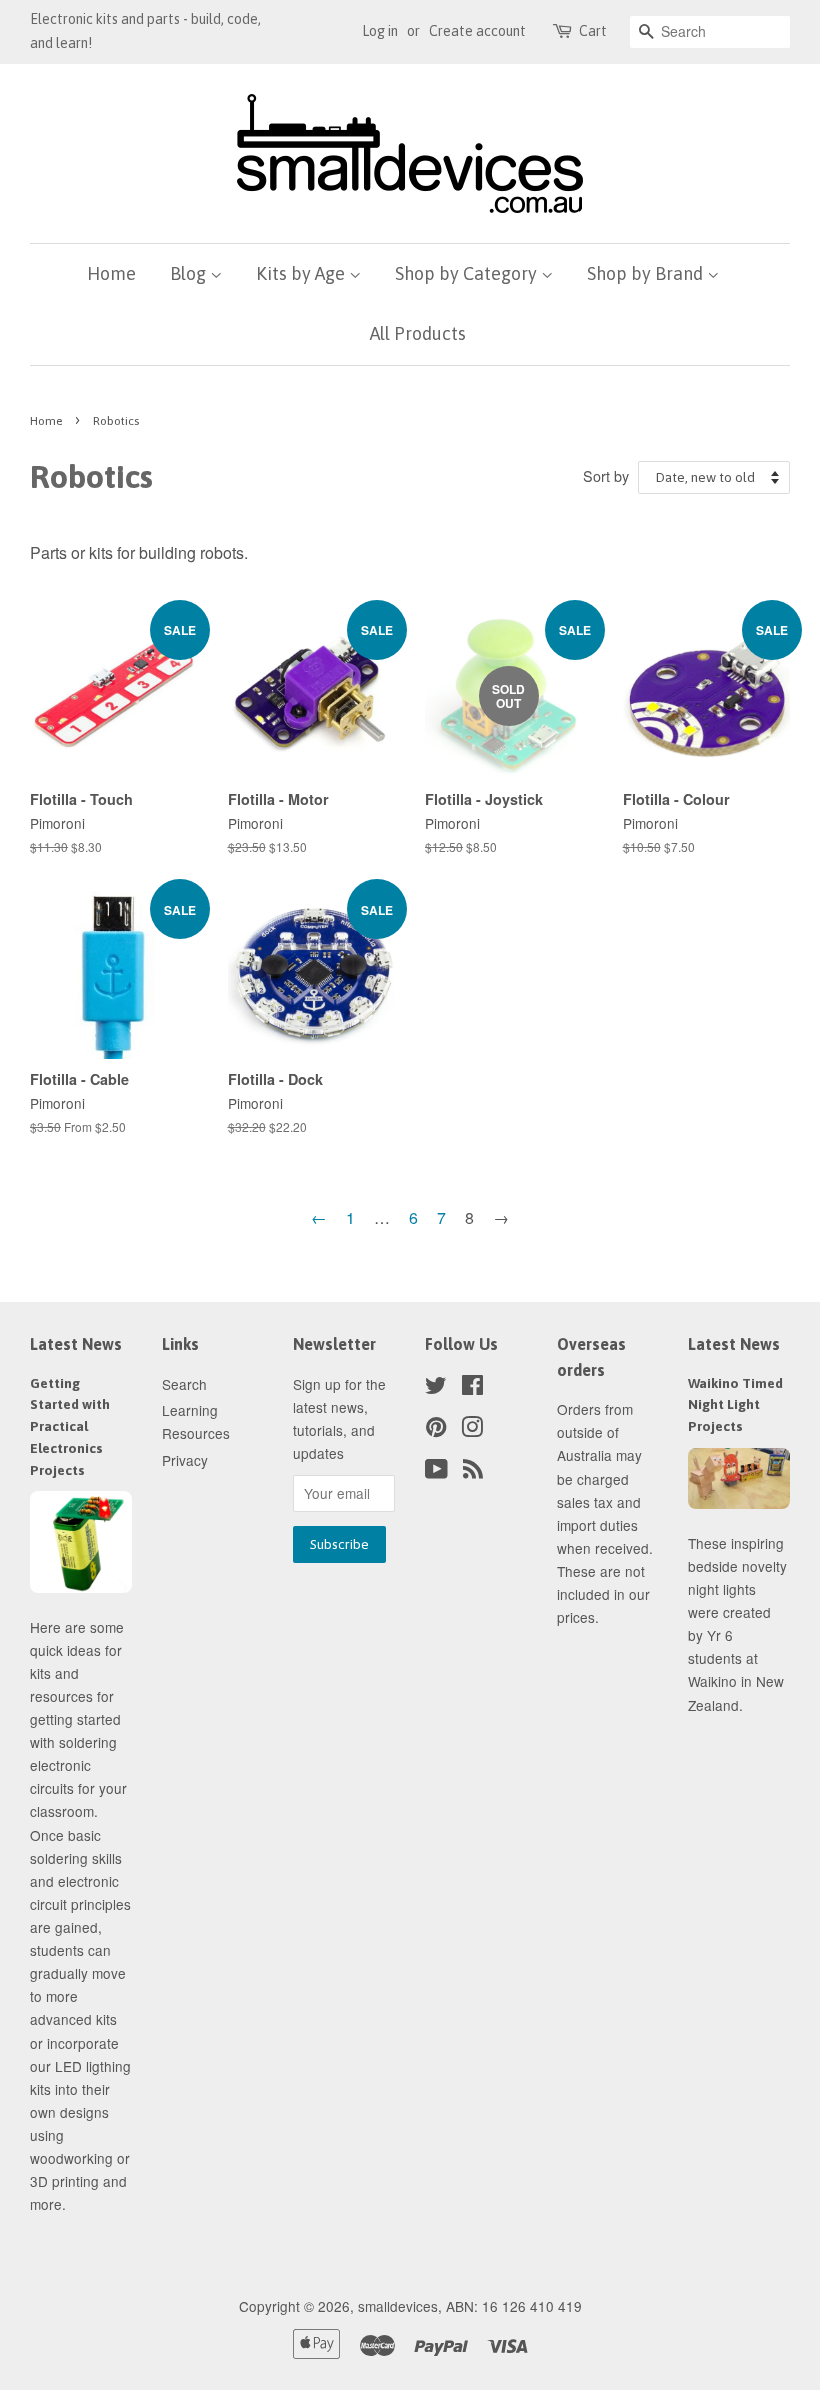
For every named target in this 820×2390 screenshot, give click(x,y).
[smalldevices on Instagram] (472, 1430)
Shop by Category (468, 273)
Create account (477, 31)
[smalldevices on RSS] (473, 1472)
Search (184, 1384)
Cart (593, 31)
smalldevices (398, 2306)
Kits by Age (302, 273)
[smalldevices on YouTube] (436, 1472)
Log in (380, 31)
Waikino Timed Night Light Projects (735, 1405)
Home (111, 273)
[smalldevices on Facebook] (472, 1388)
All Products (418, 333)
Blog (190, 273)
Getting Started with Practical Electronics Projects (70, 1426)
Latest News (76, 1344)
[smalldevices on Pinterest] (436, 1430)
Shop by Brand (647, 273)
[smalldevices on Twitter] (436, 1388)
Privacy (185, 1460)
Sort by (606, 475)
